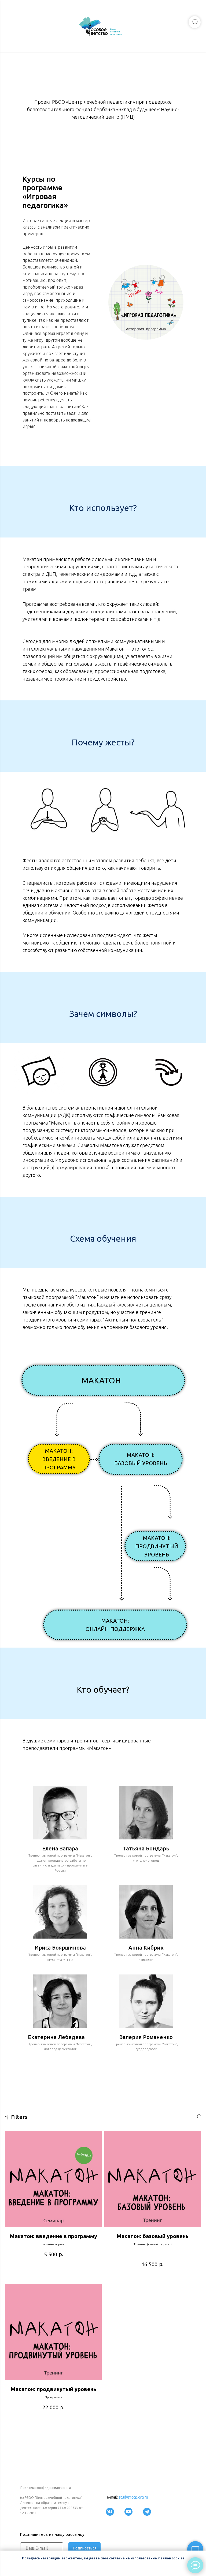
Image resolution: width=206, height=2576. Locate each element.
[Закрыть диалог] (198, 8)
